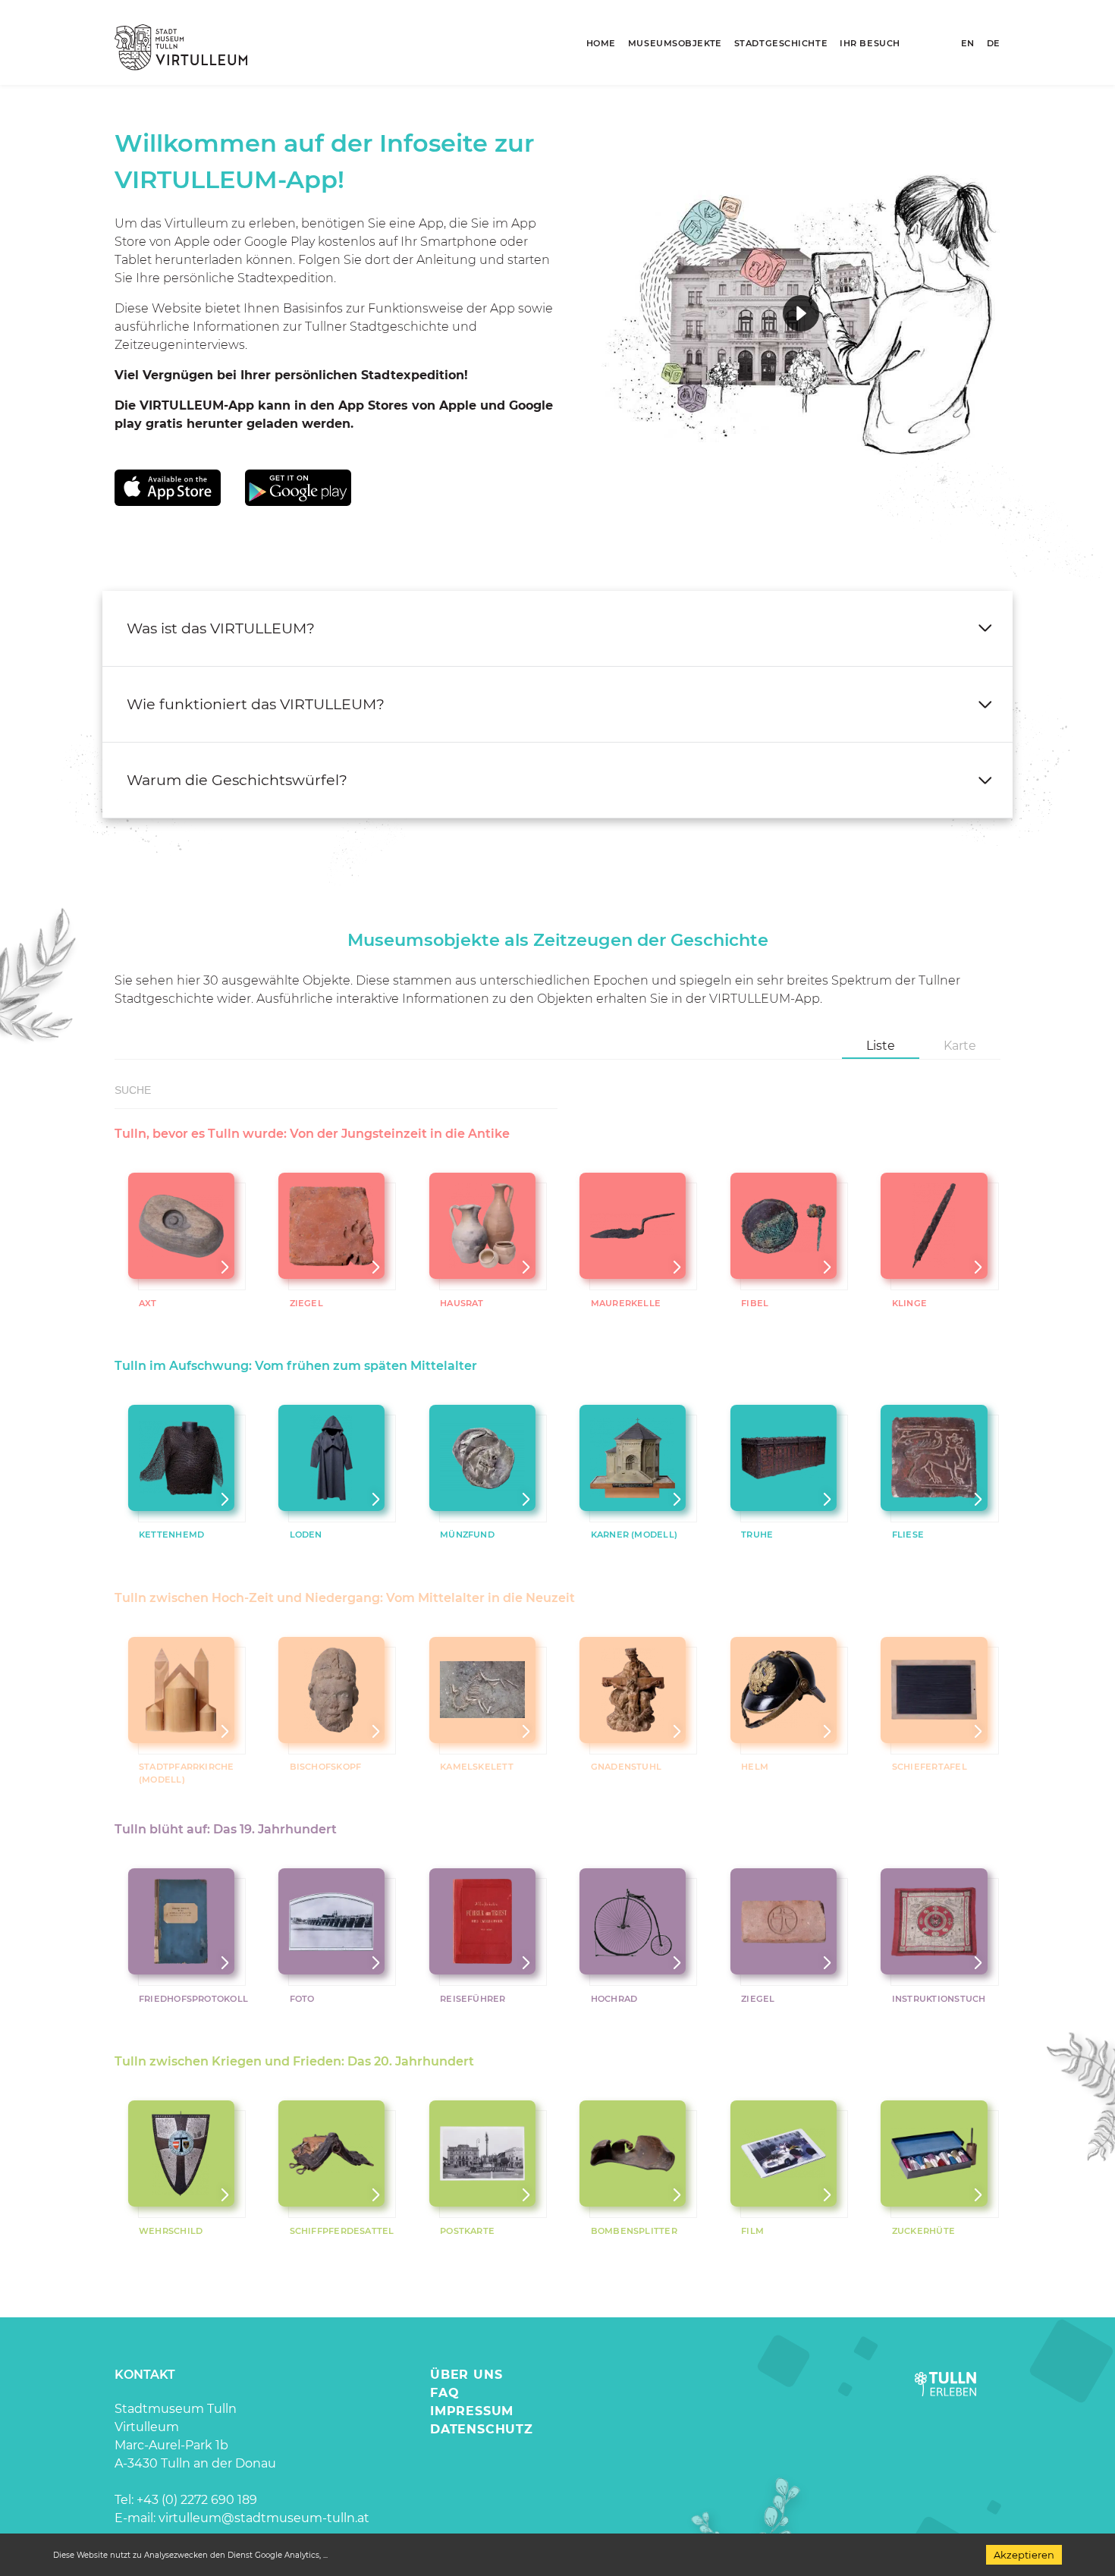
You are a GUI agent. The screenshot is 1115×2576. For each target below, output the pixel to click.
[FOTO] (332, 1922)
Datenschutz (482, 2429)
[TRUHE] (783, 1458)
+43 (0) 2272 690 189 (197, 2500)
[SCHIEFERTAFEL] (934, 1690)
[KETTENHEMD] (181, 1458)
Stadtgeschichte (781, 43)
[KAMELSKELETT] (482, 1690)
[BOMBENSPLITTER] (633, 2153)
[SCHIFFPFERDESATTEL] (332, 2153)
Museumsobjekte (675, 43)
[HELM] (783, 1690)
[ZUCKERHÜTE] (934, 2153)
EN (968, 43)
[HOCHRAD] (633, 1922)
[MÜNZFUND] (482, 1458)
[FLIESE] (934, 1458)
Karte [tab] (960, 1046)
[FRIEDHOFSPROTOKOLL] (181, 1922)
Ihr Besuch (870, 43)
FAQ (444, 2393)
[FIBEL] (783, 1226)
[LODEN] (332, 1458)
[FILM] (783, 2153)
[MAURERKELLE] (633, 1226)
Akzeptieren (1024, 2555)
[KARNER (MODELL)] (633, 1458)
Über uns (466, 2375)
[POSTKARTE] (482, 2153)
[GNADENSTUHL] (633, 1690)
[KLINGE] (934, 1226)
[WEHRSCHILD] (181, 2153)
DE (994, 43)
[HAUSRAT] (482, 1226)
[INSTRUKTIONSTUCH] (934, 1922)
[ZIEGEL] (332, 1226)
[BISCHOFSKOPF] (332, 1690)
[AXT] (181, 1226)
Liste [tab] (881, 1046)
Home (601, 43)
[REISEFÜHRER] (482, 1922)
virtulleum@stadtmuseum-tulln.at (264, 2518)
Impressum (472, 2411)
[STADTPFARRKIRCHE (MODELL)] (181, 1690)
